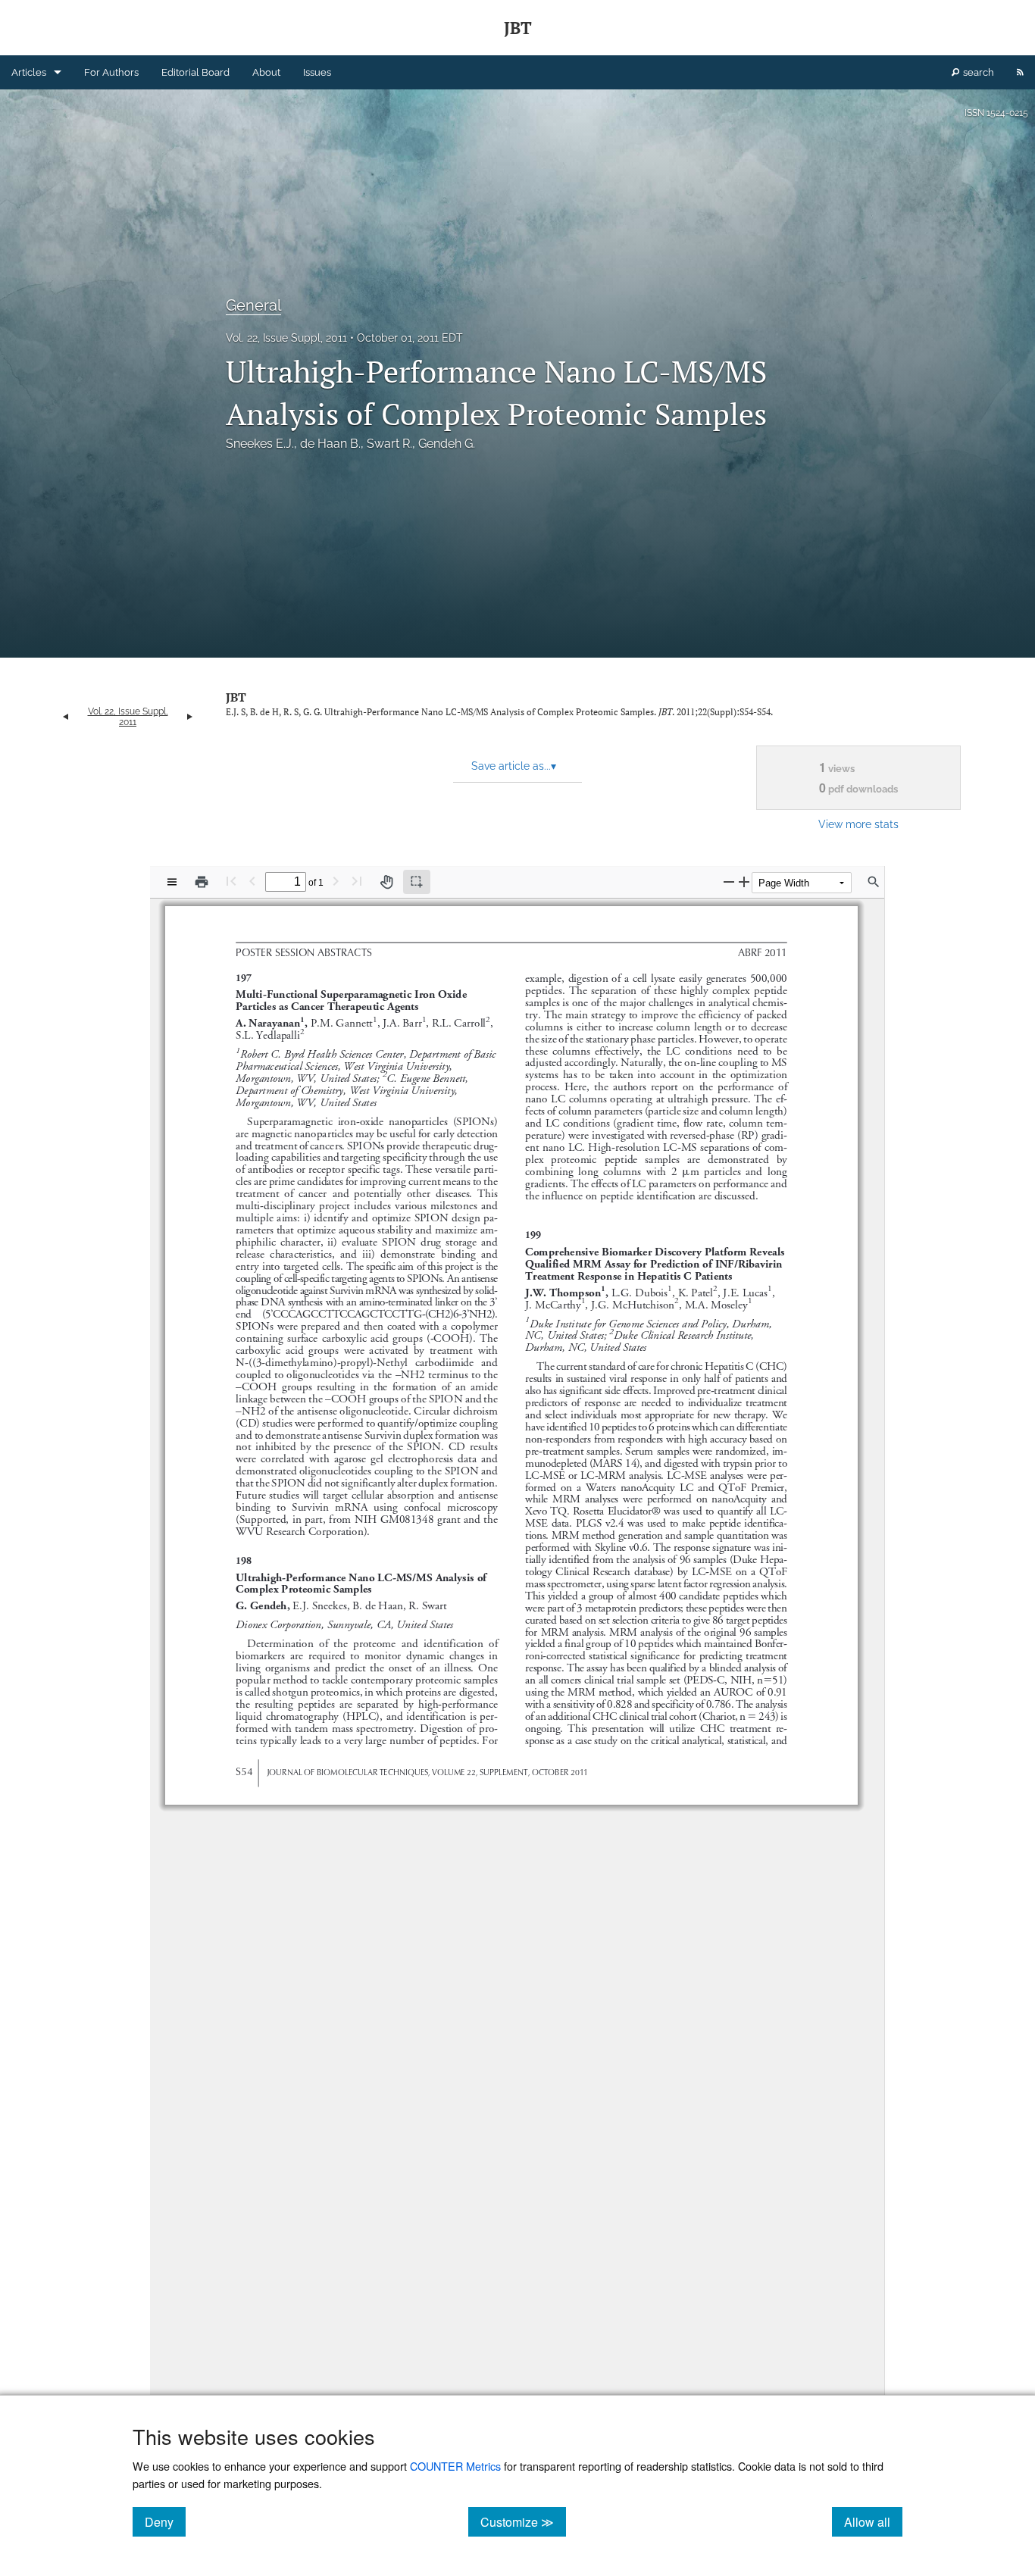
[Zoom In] (744, 882)
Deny (165, 2521)
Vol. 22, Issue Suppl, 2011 (286, 338)
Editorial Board (195, 72)
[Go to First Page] (231, 881)
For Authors (111, 72)
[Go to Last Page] (357, 881)
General (253, 305)
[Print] (202, 882)
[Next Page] (336, 881)
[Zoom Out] (729, 882)
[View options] (172, 882)
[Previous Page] (252, 881)
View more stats (858, 824)
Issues (317, 72)
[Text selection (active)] (417, 882)
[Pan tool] (386, 882)
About (266, 72)
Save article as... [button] (514, 766)
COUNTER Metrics (455, 2466)
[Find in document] (874, 882)
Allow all (873, 2521)
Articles (29, 72)
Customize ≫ (523, 2521)
